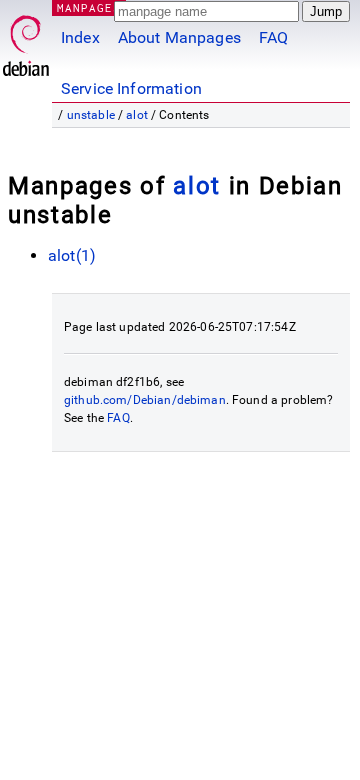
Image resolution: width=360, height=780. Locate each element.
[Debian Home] (26, 40)
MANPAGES (89, 7)
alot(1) (72, 255)
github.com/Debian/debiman (145, 400)
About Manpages (179, 37)
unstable (91, 115)
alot (137, 115)
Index (80, 37)
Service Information (131, 88)
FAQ (273, 37)
